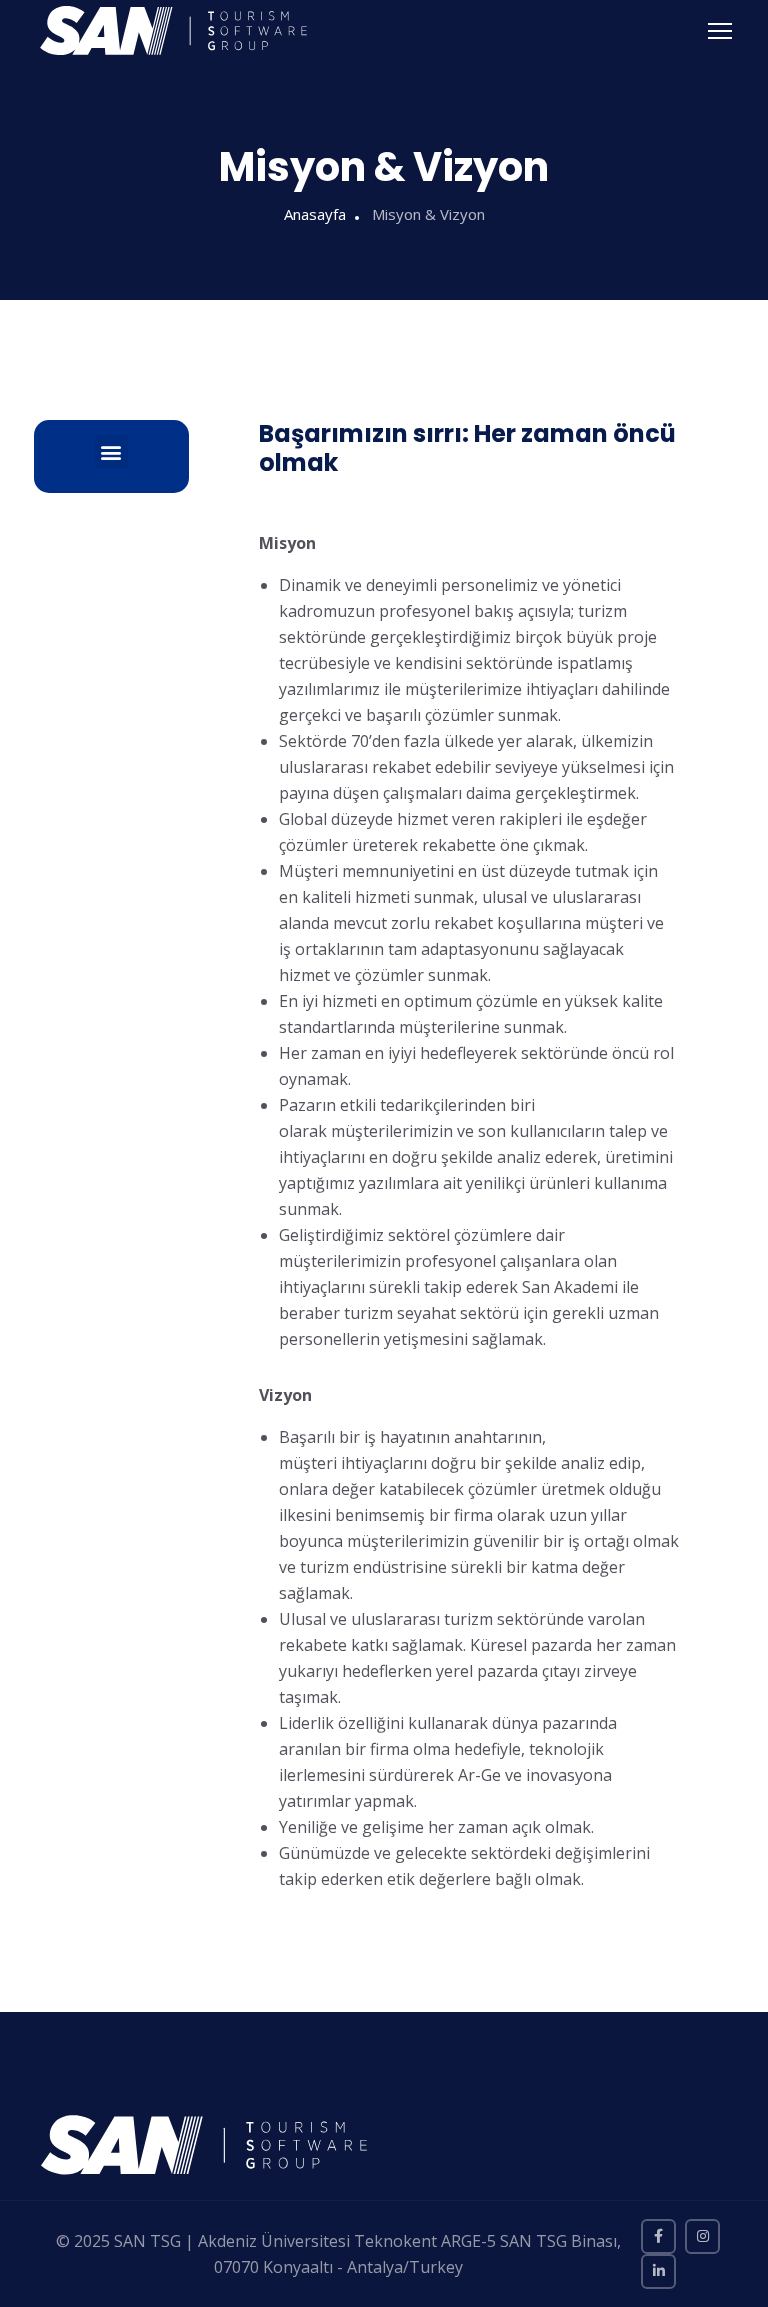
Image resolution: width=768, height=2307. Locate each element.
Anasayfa (315, 214)
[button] (111, 451)
